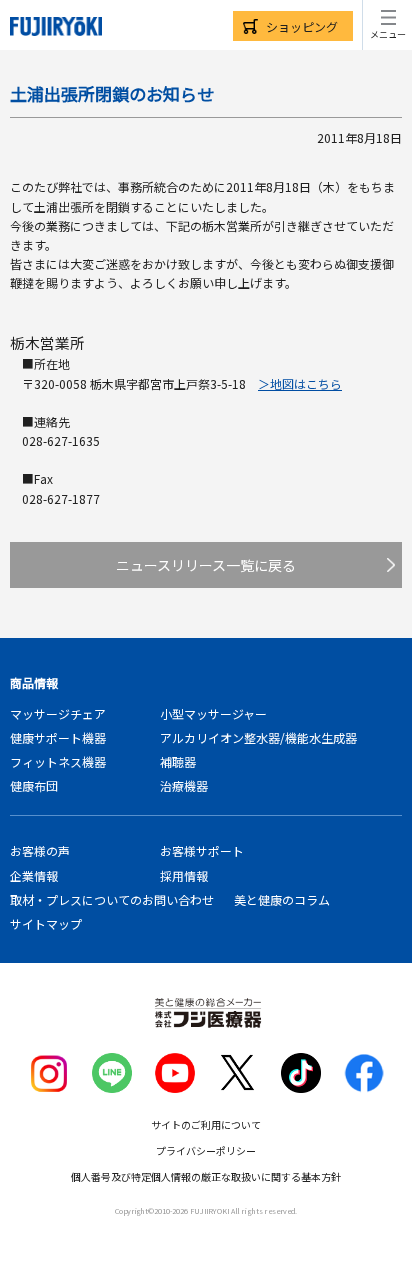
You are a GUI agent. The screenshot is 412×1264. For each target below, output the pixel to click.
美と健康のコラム (282, 899)
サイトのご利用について (206, 1124)
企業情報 (34, 875)
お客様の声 (40, 850)
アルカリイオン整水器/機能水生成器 (258, 737)
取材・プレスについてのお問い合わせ (112, 899)
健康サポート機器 (58, 737)
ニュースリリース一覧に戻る (206, 565)
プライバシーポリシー (206, 1150)
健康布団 (34, 785)
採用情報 (184, 875)
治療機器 (184, 785)
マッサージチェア (58, 713)
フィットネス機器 (58, 761)
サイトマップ (46, 923)
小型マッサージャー (213, 713)
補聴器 (178, 761)
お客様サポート (202, 850)
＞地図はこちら (300, 383)
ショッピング (302, 26)
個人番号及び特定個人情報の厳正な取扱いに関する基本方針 (206, 1176)
